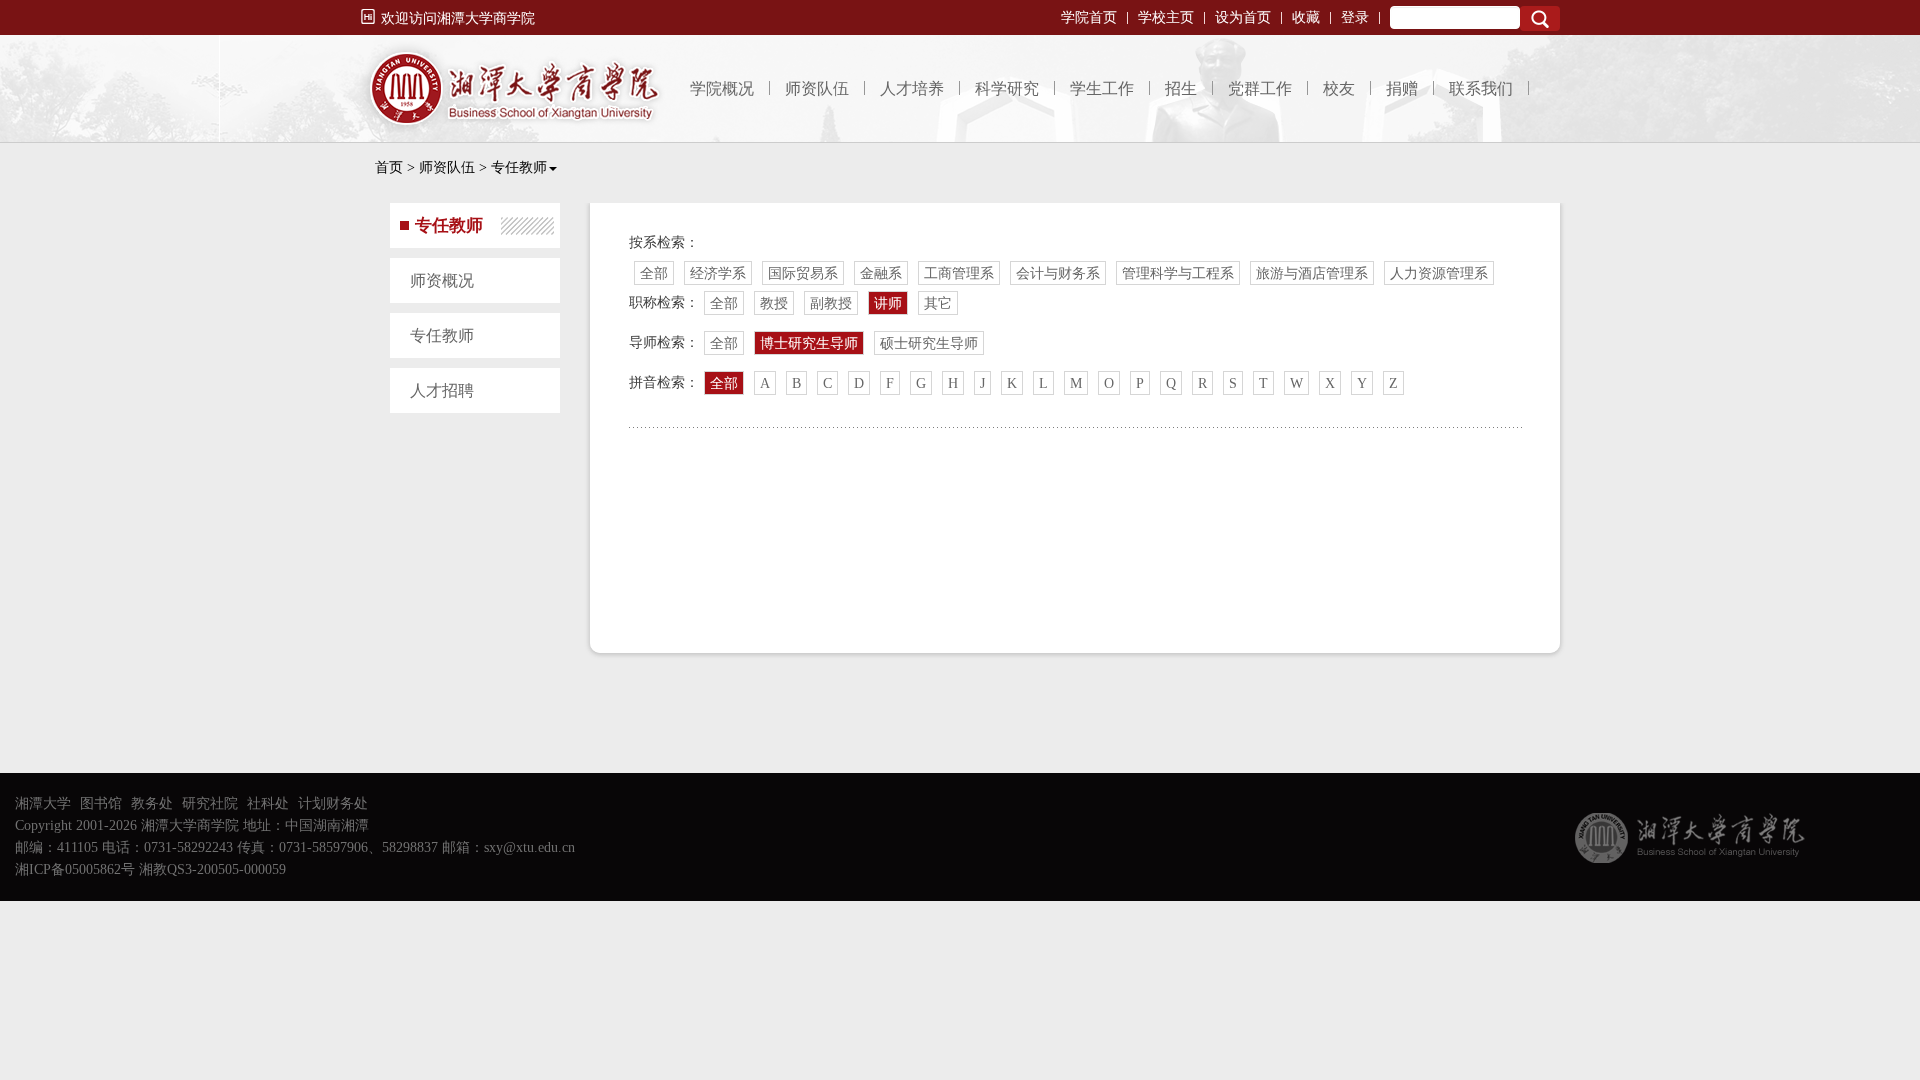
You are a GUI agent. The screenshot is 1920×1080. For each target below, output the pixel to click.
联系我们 (1481, 88)
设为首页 (1243, 17)
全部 (654, 273)
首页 (389, 167)
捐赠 (1402, 88)
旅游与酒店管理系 (1312, 273)
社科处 (268, 803)
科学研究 (1007, 88)
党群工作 (1260, 88)
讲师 (888, 303)
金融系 (881, 273)
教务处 (152, 803)
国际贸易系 (803, 273)
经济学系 (718, 273)
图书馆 (101, 803)
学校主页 (1166, 17)
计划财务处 (333, 803)
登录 (1355, 17)
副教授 (831, 303)
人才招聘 (442, 390)
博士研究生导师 (809, 343)
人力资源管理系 (1439, 273)
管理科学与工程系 (1178, 273)
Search (1540, 18)
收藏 (1306, 17)
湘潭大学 (43, 803)
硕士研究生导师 (929, 343)
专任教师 (519, 167)
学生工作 (1102, 88)
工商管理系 (959, 273)
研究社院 (210, 803)
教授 (774, 303)
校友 (1339, 88)
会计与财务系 (1058, 273)
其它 (938, 303)
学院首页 (1089, 17)
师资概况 (442, 280)
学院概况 (722, 88)
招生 (1181, 88)
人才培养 (912, 88)
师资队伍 (817, 88)
